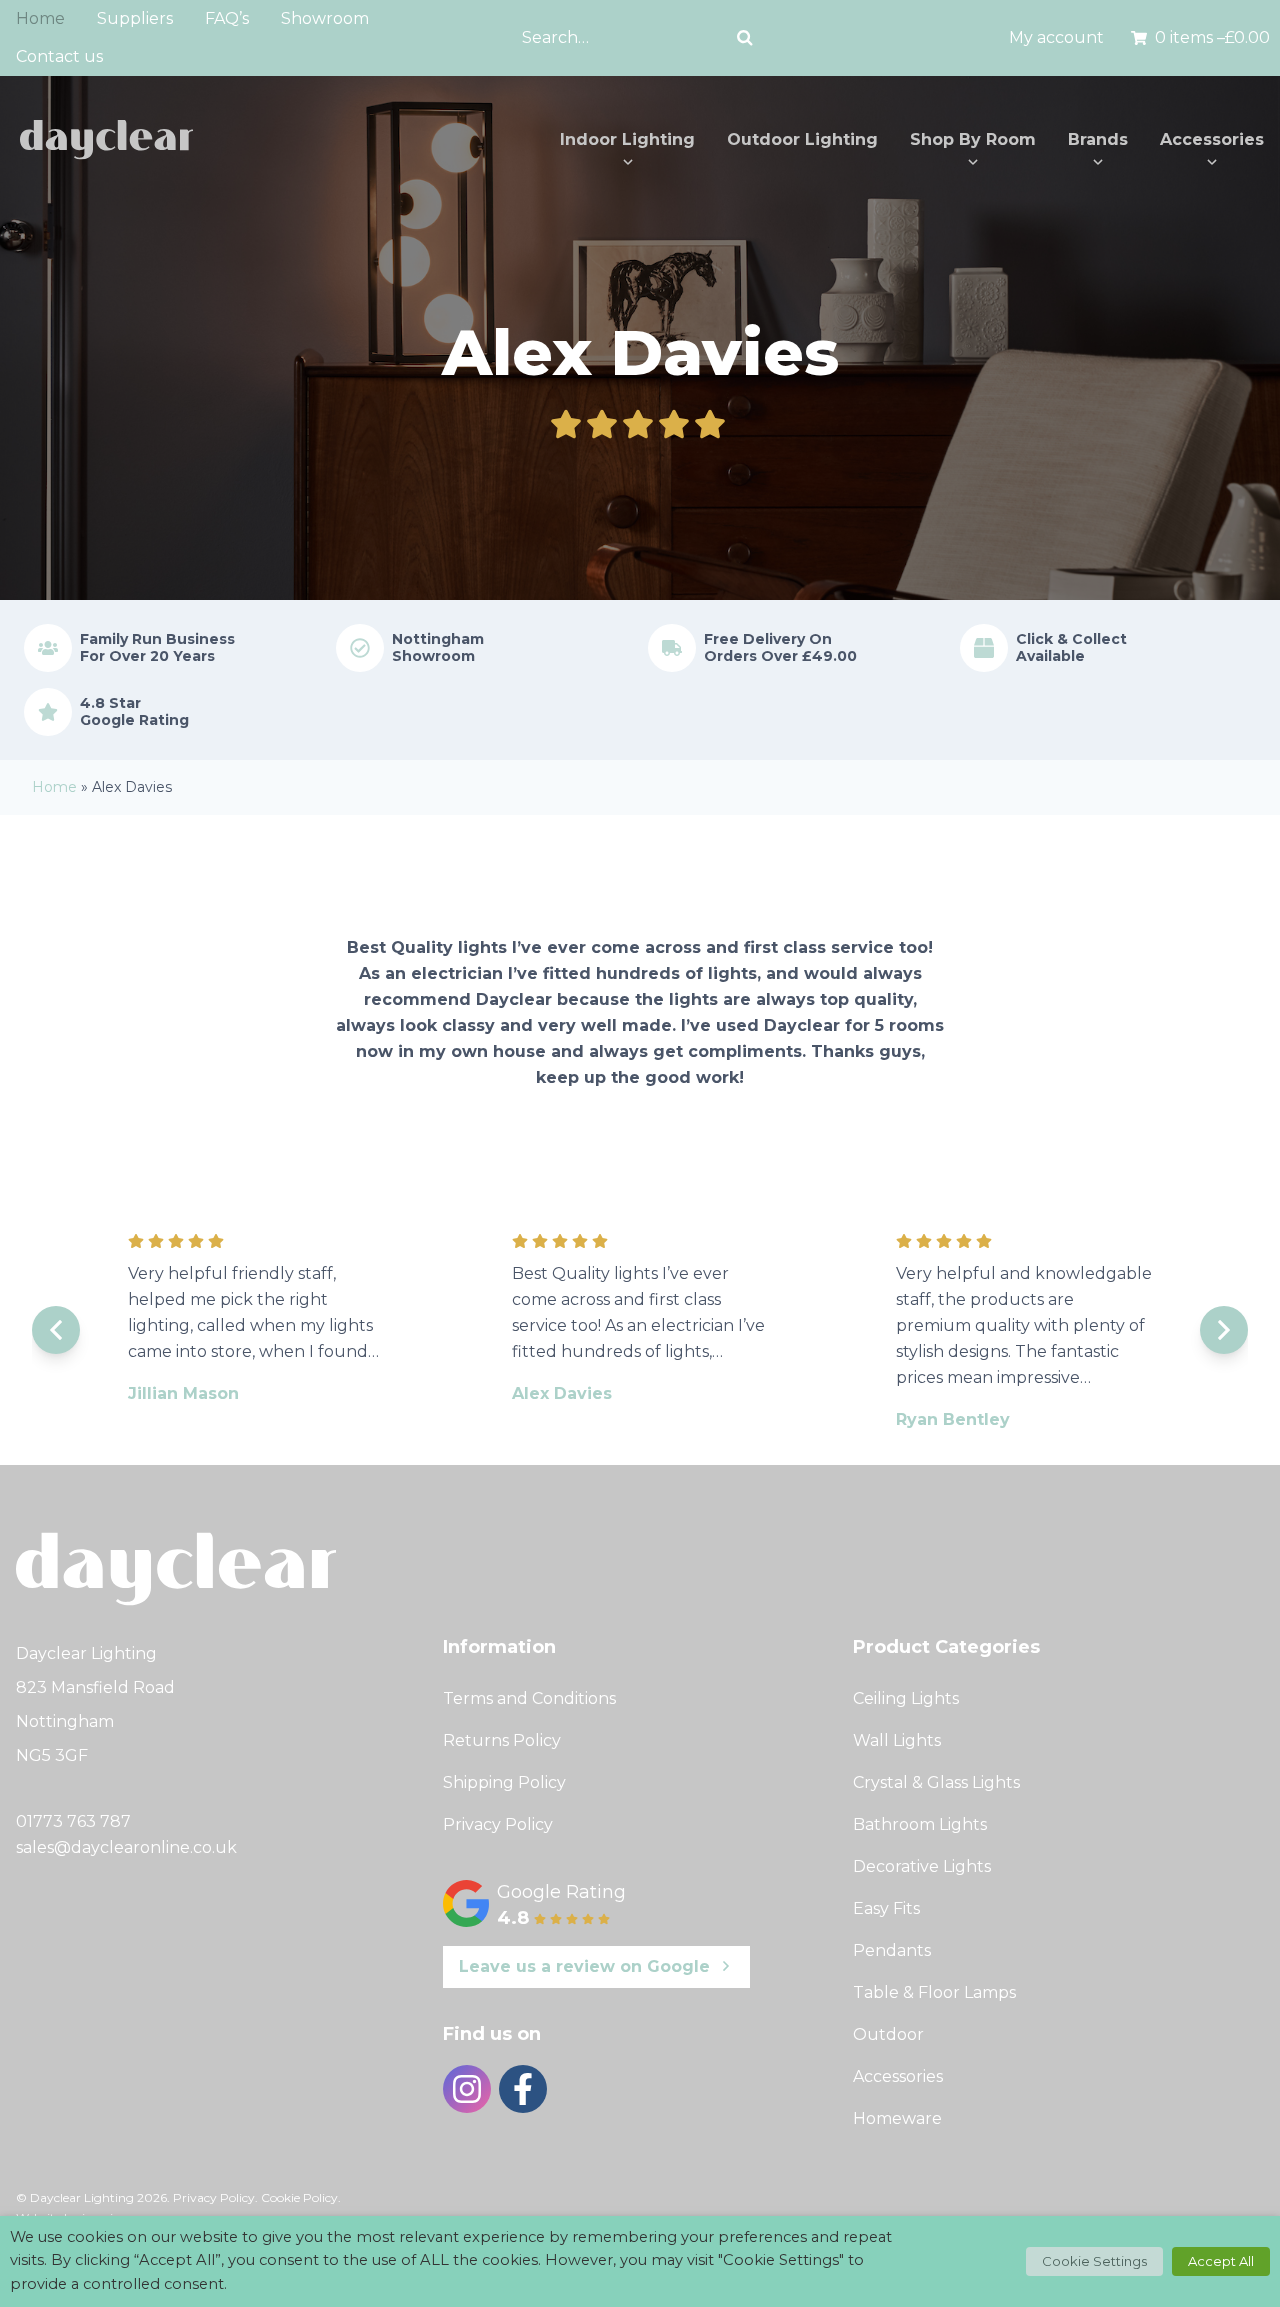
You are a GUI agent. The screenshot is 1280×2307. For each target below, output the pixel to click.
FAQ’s (227, 18)
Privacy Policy (498, 1824)
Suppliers (135, 18)
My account (1056, 37)
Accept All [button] (1221, 2261)
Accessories (1212, 139)
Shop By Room (973, 139)
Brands (1098, 139)
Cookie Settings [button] (1094, 2261)
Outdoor (888, 2034)
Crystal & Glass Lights (936, 1782)
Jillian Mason (183, 1393)
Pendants (892, 1950)
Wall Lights (897, 1740)
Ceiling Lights (906, 1698)
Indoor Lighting (627, 139)
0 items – (1212, 37)
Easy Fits (886, 1908)
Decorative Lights (922, 1866)
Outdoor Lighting (802, 139)
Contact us (59, 56)
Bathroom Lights (920, 1824)
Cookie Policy (299, 2197)
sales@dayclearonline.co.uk (126, 1847)
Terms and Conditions (529, 1698)
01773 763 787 (73, 1821)
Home (40, 18)
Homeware (897, 2118)
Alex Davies (562, 1393)
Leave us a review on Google (584, 1966)
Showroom (325, 18)
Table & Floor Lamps (934, 1992)
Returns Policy (502, 1740)
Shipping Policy (504, 1782)
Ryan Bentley (953, 1419)
